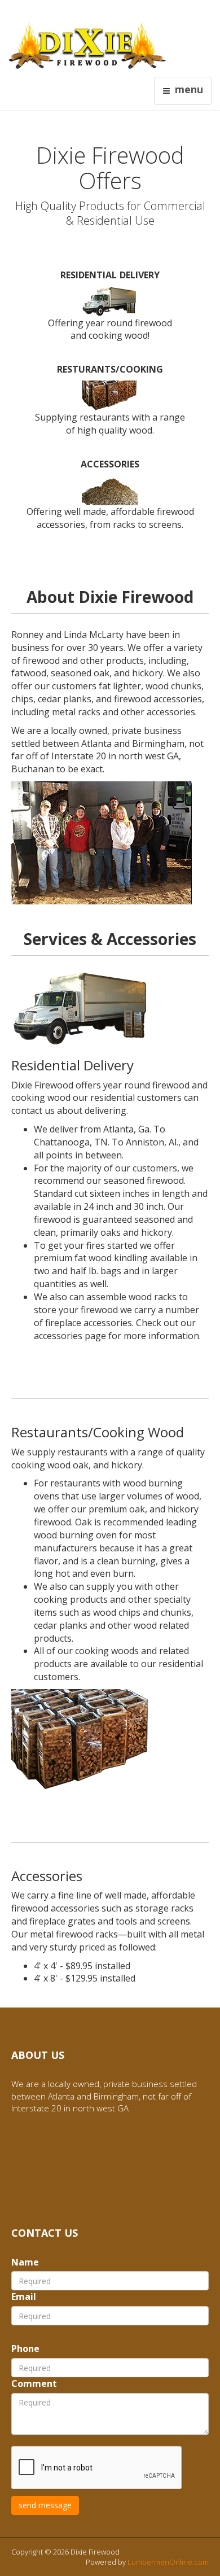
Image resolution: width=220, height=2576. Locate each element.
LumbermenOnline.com (168, 2562)
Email (24, 2297)
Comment (34, 2383)
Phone (25, 2348)
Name (25, 2262)
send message (45, 2505)
